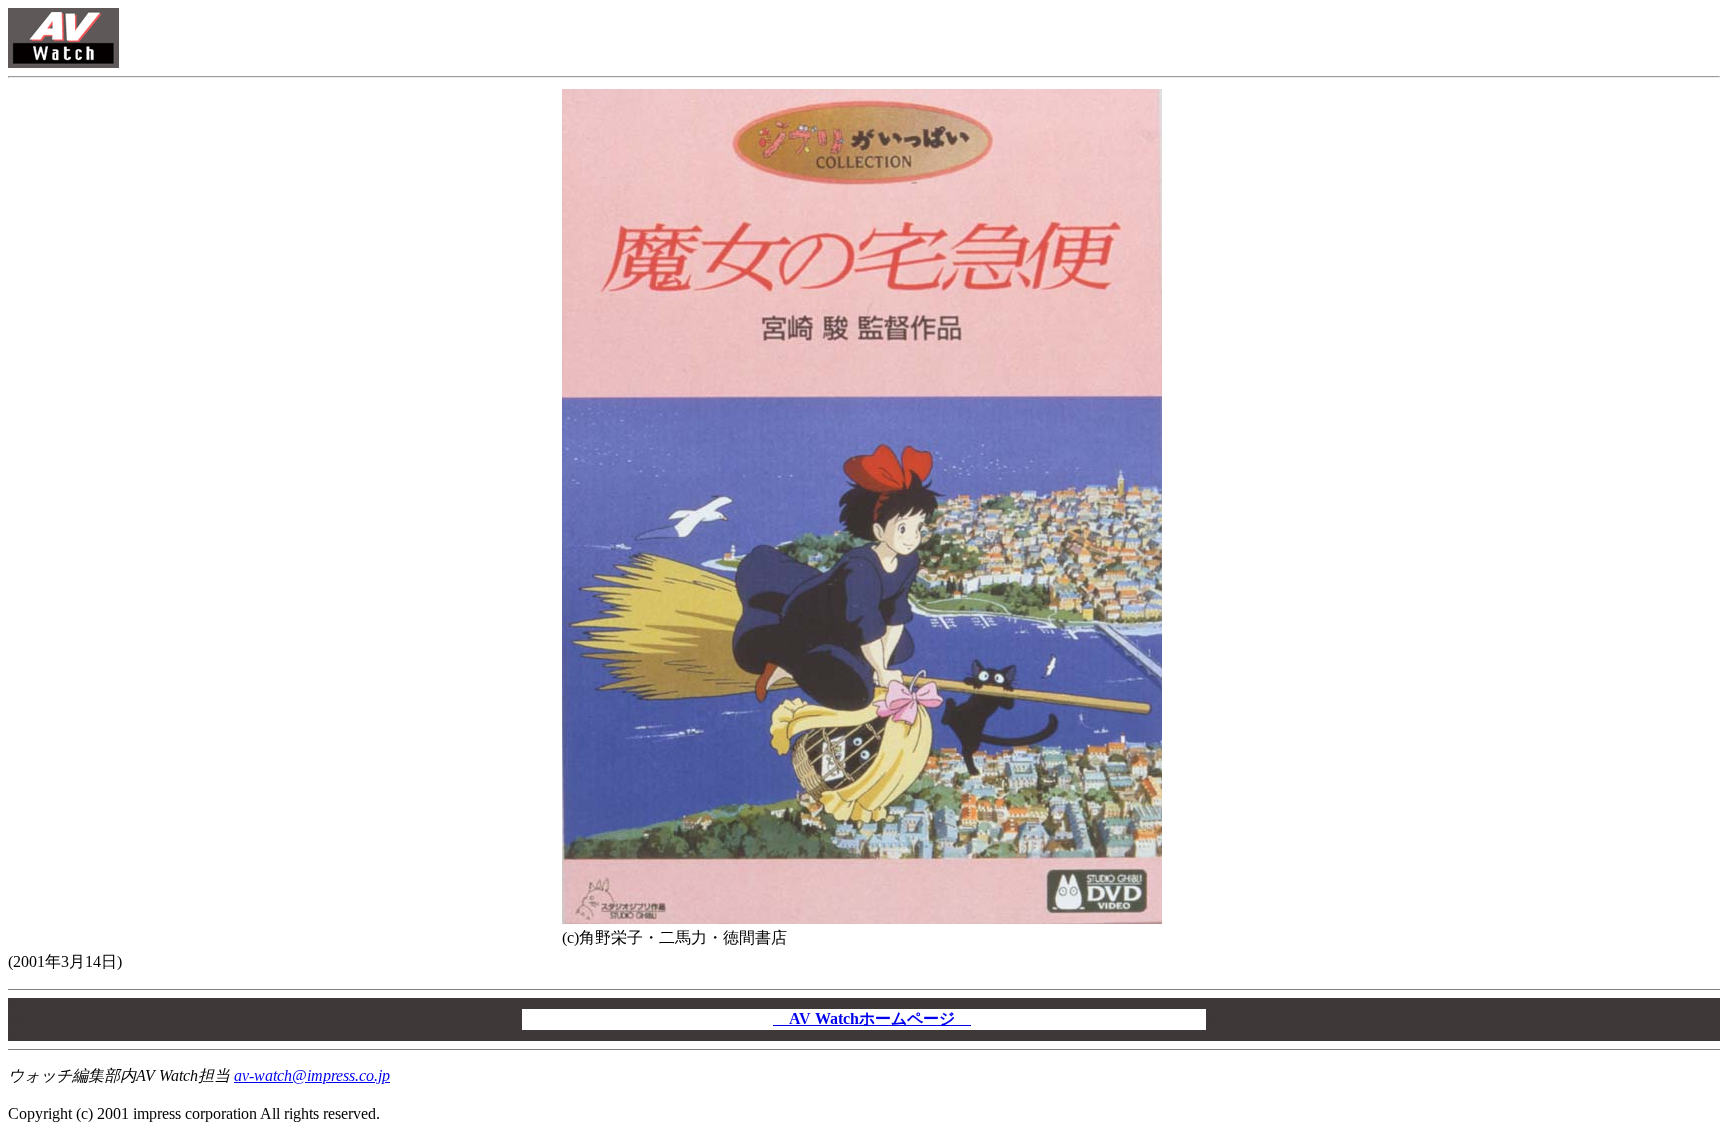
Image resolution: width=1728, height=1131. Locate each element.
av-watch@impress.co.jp (312, 1075)
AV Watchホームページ (872, 1018)
